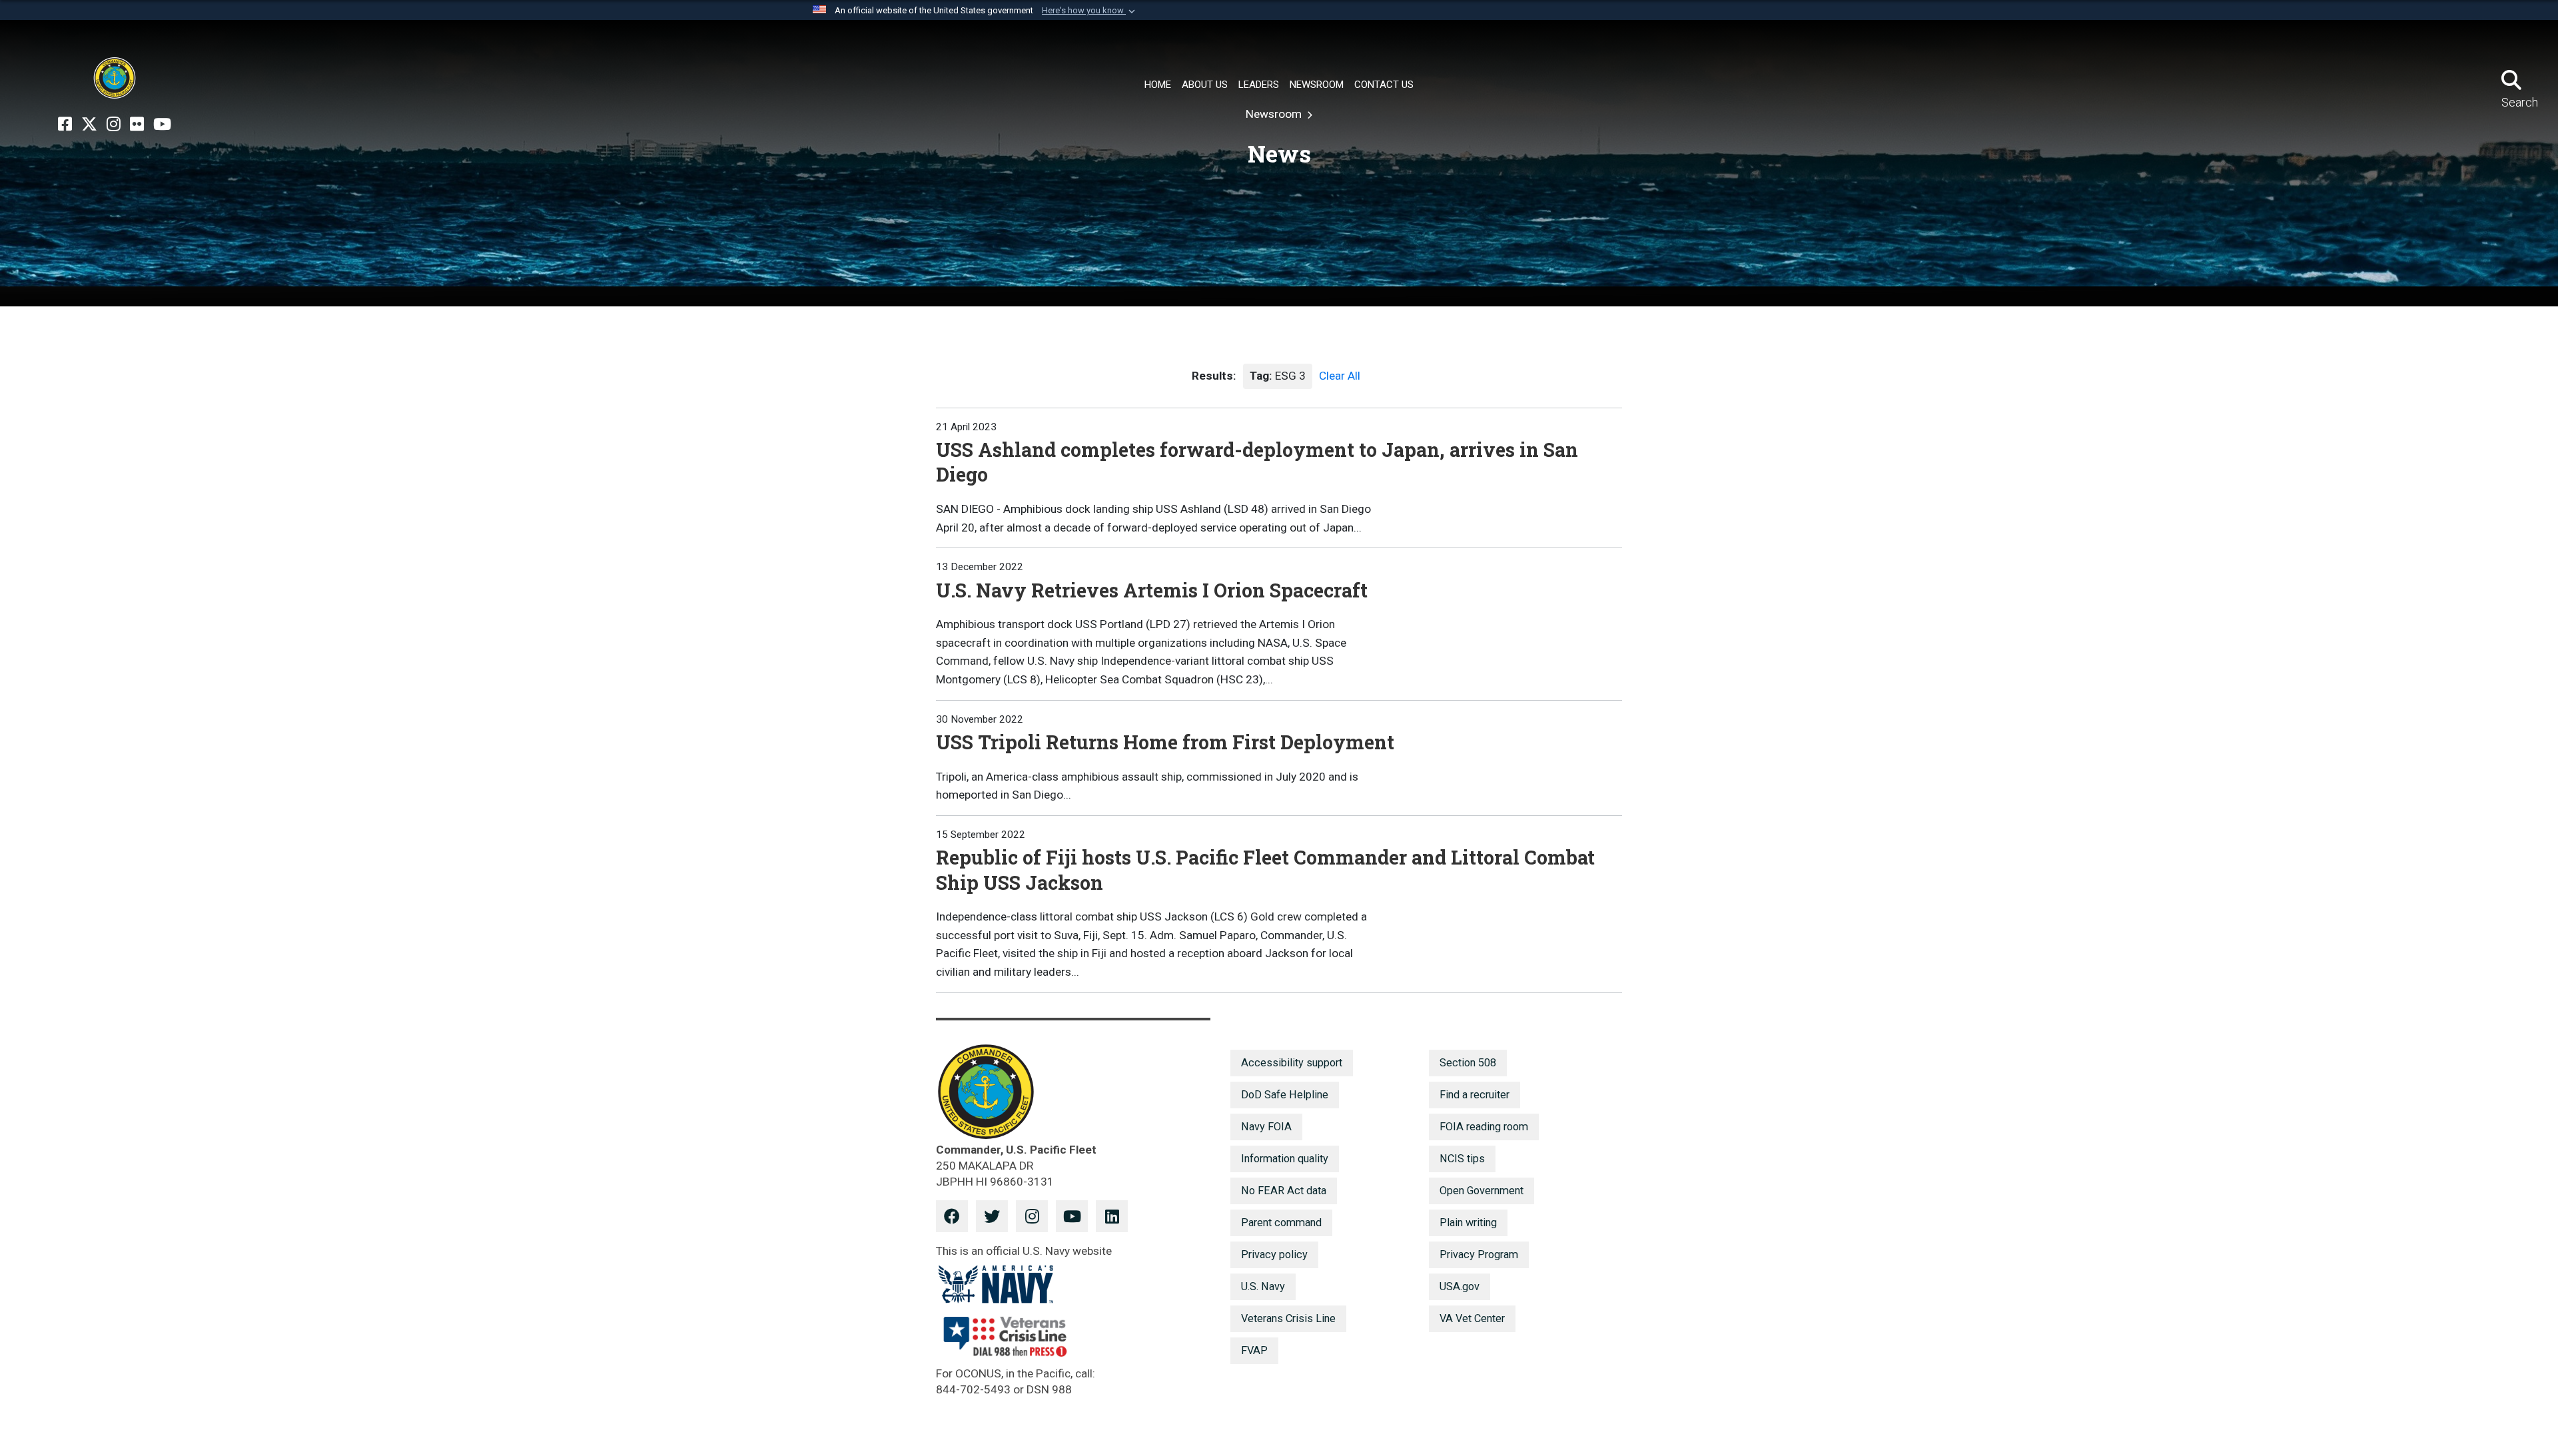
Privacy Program (1479, 1255)
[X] (89, 125)
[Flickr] (137, 125)
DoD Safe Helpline (1285, 1095)
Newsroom (1275, 114)
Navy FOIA (1266, 1127)
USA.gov (1460, 1286)
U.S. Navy (1263, 1286)
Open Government (1482, 1191)
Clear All (1340, 376)
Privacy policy (1274, 1255)
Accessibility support (1292, 1063)
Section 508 (1468, 1063)
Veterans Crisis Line (1288, 1318)
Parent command (1281, 1223)
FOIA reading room (1484, 1127)
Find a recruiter (1475, 1095)
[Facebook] (65, 125)
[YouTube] (162, 125)
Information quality (1285, 1159)
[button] (1090, 11)
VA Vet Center (1472, 1318)
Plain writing (1468, 1223)
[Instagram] (114, 125)
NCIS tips (1462, 1159)
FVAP (1254, 1350)
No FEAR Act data (1284, 1191)
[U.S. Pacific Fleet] (115, 78)
